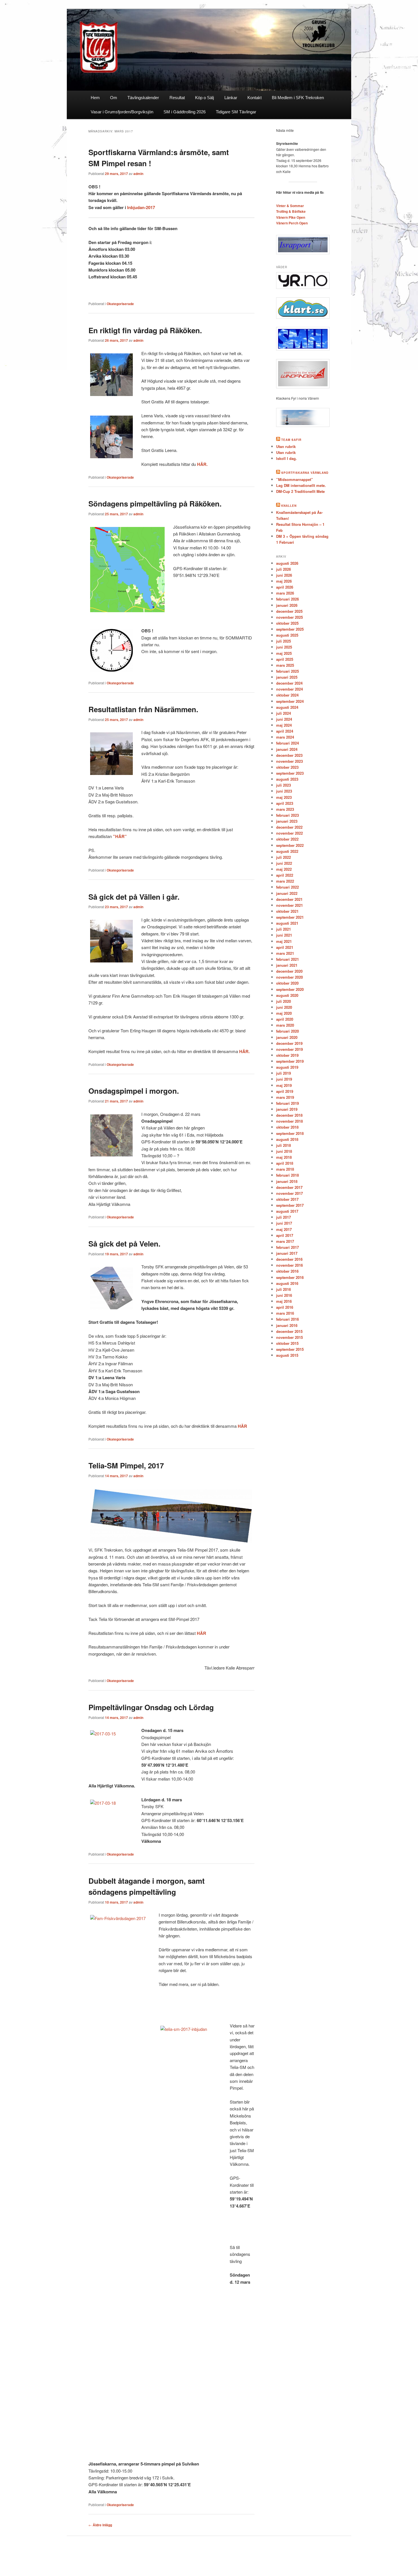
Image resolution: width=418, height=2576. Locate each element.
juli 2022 (284, 857)
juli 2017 (284, 1217)
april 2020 (285, 1019)
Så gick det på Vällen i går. (134, 897)
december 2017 (289, 1187)
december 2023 (289, 755)
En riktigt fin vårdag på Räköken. (145, 330)
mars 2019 (285, 1097)
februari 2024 (287, 743)
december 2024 (289, 683)
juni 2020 (284, 1007)
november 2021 (289, 905)
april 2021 (285, 947)
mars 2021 (285, 953)
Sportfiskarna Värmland (305, 473)
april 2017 (285, 1235)
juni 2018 (284, 1151)
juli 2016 (284, 1289)
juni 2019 (284, 1079)
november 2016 (289, 1265)
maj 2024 (284, 725)
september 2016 (290, 1277)
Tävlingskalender (143, 98)
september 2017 (290, 1205)
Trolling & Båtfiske (291, 211)
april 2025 (285, 659)
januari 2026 (287, 605)
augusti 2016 (287, 1283)
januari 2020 (287, 1037)
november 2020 (289, 977)
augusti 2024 (287, 707)
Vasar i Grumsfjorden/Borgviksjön (122, 112)
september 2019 (290, 1061)
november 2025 (289, 617)
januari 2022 (287, 893)
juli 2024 (284, 713)
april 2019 (285, 1091)
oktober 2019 (287, 1055)
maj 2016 (284, 1301)
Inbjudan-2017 (141, 207)
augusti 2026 (287, 563)
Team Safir (291, 440)
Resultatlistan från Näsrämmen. (143, 709)
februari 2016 (287, 1319)
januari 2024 (287, 749)
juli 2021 (284, 929)
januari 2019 (287, 1109)
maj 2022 (284, 869)
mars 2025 (285, 665)
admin (138, 174)
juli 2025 (284, 641)
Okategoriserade (120, 304)
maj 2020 (284, 1013)
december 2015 (289, 1331)
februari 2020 (287, 1031)
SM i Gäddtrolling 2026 (185, 112)
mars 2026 (285, 593)
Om (114, 98)
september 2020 (290, 989)
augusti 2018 (287, 1139)
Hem (95, 98)
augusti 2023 (287, 779)
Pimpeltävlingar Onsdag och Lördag (151, 1707)
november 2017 (289, 1193)
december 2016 (289, 1259)
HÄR (242, 1426)
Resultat (177, 98)
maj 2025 (284, 653)
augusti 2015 (287, 1355)
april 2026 (285, 587)
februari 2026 (287, 599)
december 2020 (289, 971)
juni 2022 (284, 863)
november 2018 (289, 1121)
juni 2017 (284, 1223)
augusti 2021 (287, 923)
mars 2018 (285, 1169)
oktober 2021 (287, 911)
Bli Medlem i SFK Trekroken (298, 98)
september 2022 (290, 845)
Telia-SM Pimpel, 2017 (126, 1465)
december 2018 (289, 1115)
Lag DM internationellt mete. (301, 485)
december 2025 (289, 611)
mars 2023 (285, 809)
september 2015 (290, 1349)
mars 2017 (285, 1241)
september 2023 (290, 773)
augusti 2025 (287, 635)
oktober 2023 (287, 767)
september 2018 (290, 1133)
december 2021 (289, 899)
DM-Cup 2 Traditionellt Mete (300, 491)
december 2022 (289, 827)
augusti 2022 (287, 851)
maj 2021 (284, 941)
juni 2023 (284, 791)
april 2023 (285, 803)
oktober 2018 (287, 1127)
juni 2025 (284, 647)
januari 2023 (287, 821)
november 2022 (289, 833)
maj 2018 (284, 1157)
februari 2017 (287, 1247)
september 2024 (290, 701)
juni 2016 (284, 1295)
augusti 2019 (287, 1067)
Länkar (231, 98)
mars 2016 (285, 1313)
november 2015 (289, 1337)
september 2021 (290, 917)
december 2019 (289, 1043)
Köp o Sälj (204, 98)
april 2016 (285, 1307)
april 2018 (285, 1163)
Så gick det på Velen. (124, 1244)
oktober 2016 (287, 1271)
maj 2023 (284, 797)
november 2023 (289, 761)
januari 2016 (287, 1325)
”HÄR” (120, 836)
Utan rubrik (286, 446)
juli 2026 (284, 569)
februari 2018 (287, 1175)
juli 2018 (284, 1145)
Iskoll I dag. (286, 458)
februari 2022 (287, 887)
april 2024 (285, 731)
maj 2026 (284, 581)
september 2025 (290, 629)
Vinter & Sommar (290, 206)
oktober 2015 (287, 1343)
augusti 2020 (287, 995)
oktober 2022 (287, 839)
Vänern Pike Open (291, 217)
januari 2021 (287, 965)
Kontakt (254, 98)
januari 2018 (287, 1181)
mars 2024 (285, 737)
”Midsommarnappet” (295, 479)
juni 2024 (284, 719)
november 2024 (289, 689)
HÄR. (202, 464)
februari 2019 (287, 1103)
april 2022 (285, 875)
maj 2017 (284, 1229)
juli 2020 (284, 1001)
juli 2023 (284, 785)
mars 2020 (285, 1025)
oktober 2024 (287, 695)
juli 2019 (284, 1073)
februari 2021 (287, 959)
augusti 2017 (287, 1211)
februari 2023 (287, 815)
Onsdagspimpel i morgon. (134, 1091)
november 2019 (289, 1049)
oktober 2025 (287, 623)
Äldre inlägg (100, 2525)
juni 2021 (284, 935)
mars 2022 (285, 881)
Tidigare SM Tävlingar (236, 112)
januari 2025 (287, 677)
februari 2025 (287, 671)
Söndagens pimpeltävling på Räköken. (155, 504)
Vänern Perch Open (292, 223)
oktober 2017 (287, 1199)
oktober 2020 (287, 983)
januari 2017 (287, 1253)
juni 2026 (284, 575)
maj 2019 (284, 1085)
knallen (289, 506)
